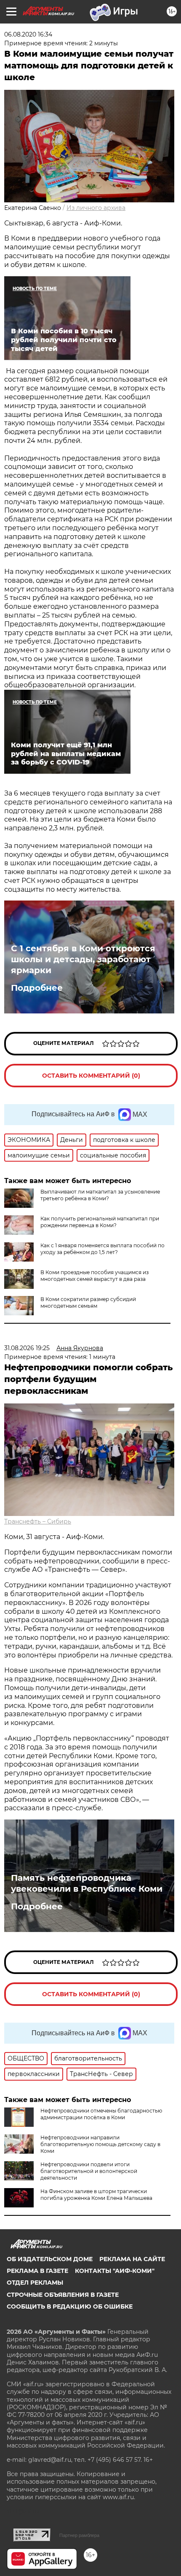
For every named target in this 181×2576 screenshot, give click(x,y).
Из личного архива (96, 208)
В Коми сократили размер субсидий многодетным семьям (88, 1302)
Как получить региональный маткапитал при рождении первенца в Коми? (100, 1222)
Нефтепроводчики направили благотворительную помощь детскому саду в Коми (100, 2144)
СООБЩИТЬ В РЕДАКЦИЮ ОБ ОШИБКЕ (70, 2306)
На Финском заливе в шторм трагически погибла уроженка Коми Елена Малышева (96, 2195)
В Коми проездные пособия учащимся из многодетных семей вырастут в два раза (94, 1276)
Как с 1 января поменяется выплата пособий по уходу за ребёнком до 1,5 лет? (102, 1249)
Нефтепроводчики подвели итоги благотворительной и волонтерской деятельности (89, 2171)
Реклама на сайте (132, 2259)
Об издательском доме (50, 2259)
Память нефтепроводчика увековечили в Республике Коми (87, 1883)
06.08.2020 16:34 (28, 34)
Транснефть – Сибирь (38, 1521)
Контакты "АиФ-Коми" (115, 2271)
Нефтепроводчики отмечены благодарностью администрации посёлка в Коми (101, 2114)
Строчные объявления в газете (63, 2295)
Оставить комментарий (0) (91, 1076)
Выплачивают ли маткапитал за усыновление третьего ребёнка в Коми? (100, 1195)
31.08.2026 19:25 (27, 1348)
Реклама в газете (37, 2271)
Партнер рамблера (79, 2535)
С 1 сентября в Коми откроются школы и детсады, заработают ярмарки (83, 959)
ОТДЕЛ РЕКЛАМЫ (35, 2283)
